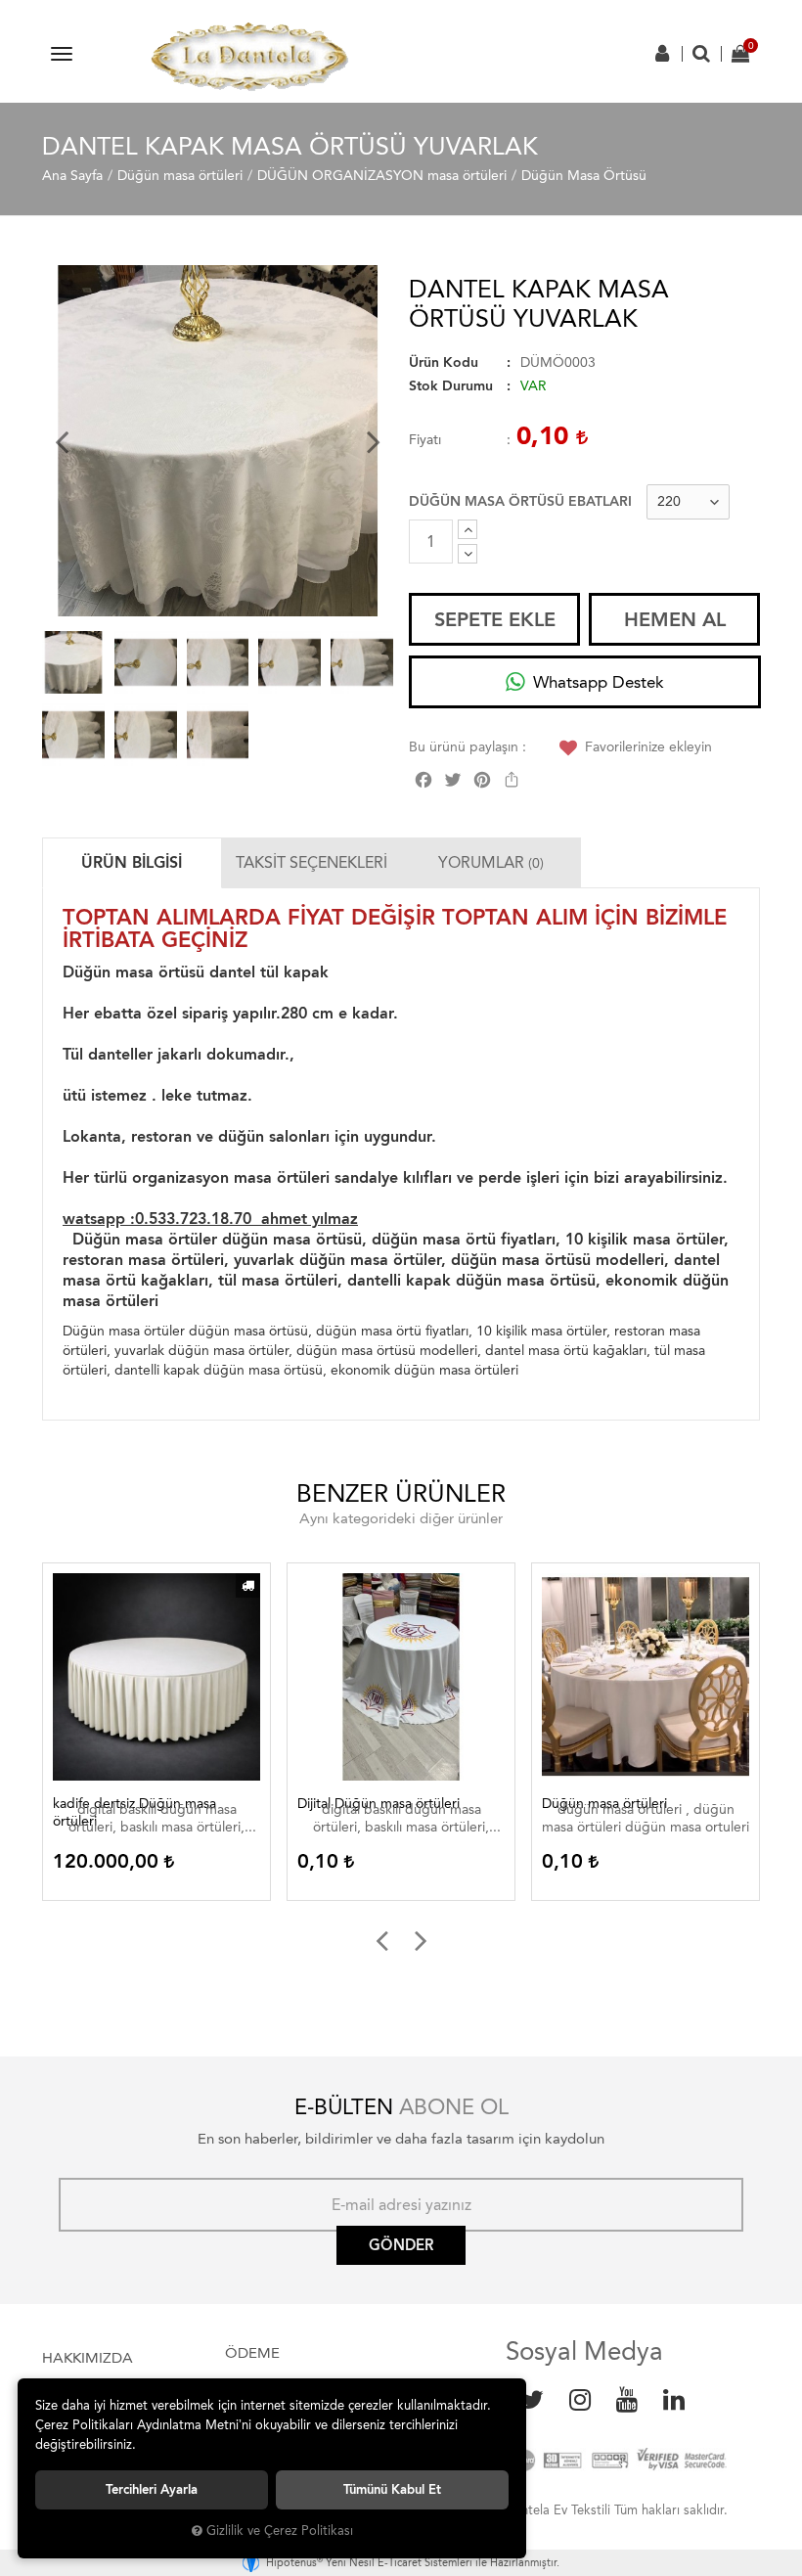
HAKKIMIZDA (88, 2358)
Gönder (401, 2245)
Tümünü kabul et (392, 2489)
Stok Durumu (451, 386)
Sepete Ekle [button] (495, 619)
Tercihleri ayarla (152, 2489)
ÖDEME (252, 2353)
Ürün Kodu (444, 362)
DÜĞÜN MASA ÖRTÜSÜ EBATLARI (520, 501)
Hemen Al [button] (675, 619)
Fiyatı (425, 440)
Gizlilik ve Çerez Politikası (280, 2531)
